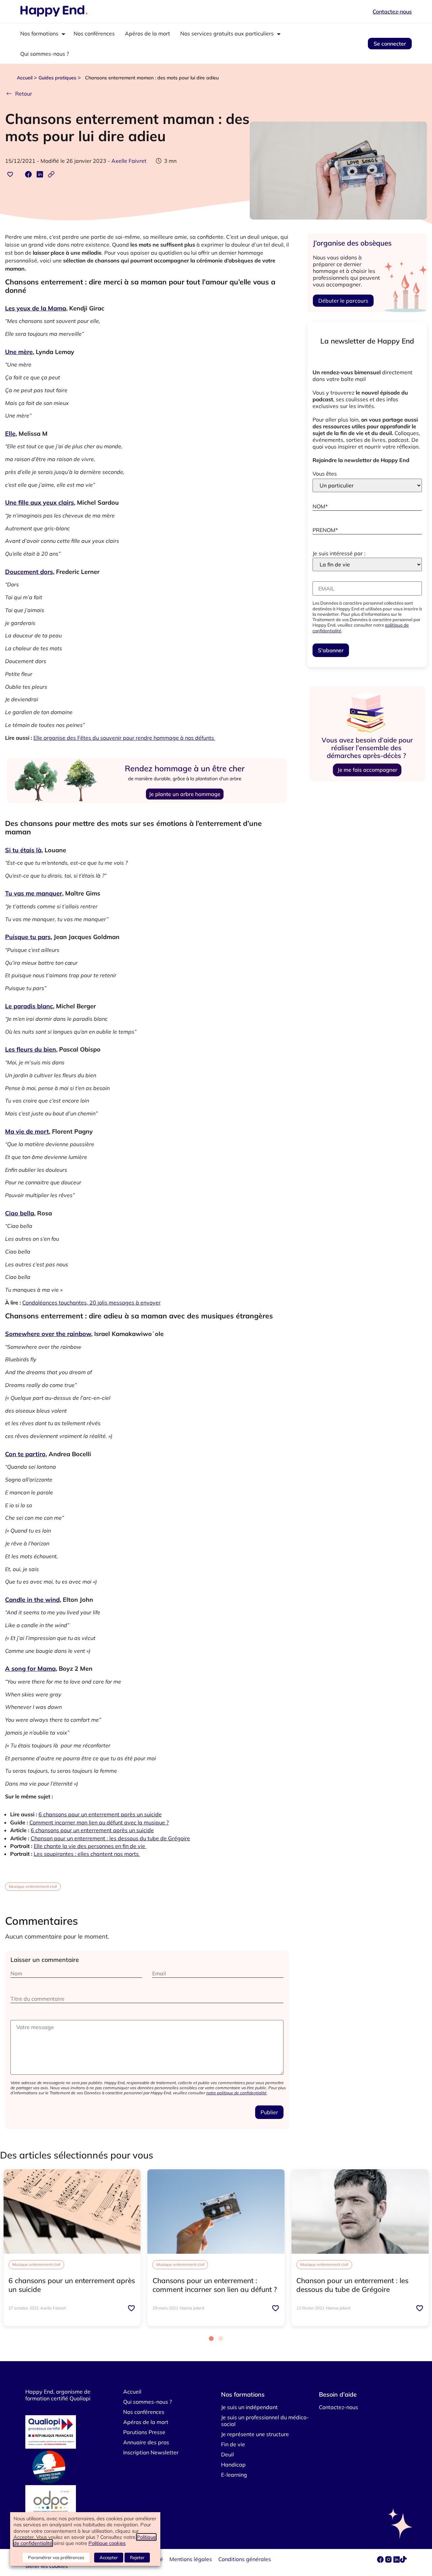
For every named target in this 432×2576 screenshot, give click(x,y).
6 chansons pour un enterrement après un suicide (100, 1814)
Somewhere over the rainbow (48, 1334)
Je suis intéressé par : (339, 553)
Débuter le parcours (343, 301)
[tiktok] (403, 2561)
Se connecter (390, 44)
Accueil (25, 78)
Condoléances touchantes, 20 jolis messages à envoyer (91, 1303)
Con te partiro (25, 1454)
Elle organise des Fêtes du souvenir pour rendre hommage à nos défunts (124, 738)
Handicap (233, 2465)
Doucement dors (29, 572)
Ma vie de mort (27, 1131)
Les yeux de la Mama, (36, 308)
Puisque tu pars (28, 937)
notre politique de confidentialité (236, 2093)
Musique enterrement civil (33, 1886)
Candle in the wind (32, 1600)
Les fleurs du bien (31, 1049)
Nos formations (39, 33)
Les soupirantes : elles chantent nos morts (87, 1854)
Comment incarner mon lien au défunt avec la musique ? (99, 1822)
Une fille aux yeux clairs (39, 502)
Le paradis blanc (29, 1006)
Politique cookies (107, 2543)
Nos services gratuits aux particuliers (227, 33)
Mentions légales (191, 2559)
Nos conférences (94, 33)
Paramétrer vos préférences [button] (56, 2557)
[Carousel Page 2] (221, 2339)
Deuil (227, 2454)
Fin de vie (233, 2444)
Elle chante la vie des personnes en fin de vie (90, 1846)
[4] (147, 812)
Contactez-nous (392, 11)
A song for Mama (30, 1669)
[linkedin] (397, 2561)
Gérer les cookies (47, 2566)
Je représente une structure (255, 2434)
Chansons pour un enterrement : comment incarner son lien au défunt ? (215, 2285)
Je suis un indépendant (249, 2407)
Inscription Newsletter (151, 2452)
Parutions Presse (144, 2432)
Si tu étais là (23, 850)
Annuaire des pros (146, 2442)
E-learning (234, 2475)
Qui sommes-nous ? (45, 54)
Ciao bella (20, 1213)
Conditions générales (245, 2559)
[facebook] (381, 2561)
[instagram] (389, 2561)
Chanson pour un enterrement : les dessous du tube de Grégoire (110, 1838)
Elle (10, 434)
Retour (24, 94)
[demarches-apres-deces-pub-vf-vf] (367, 782)
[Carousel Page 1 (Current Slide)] (211, 2339)
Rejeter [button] (137, 2557)
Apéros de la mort (147, 33)
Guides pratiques (57, 78)
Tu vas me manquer (34, 893)
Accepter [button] (109, 2557)
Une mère (19, 352)
